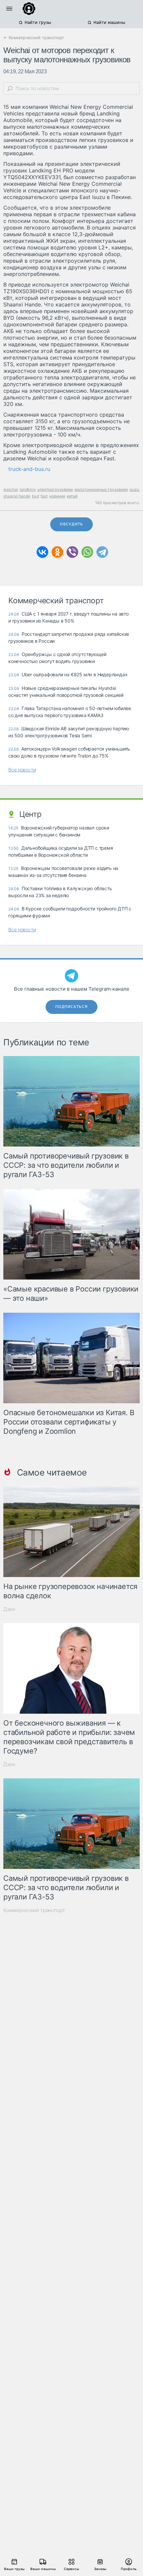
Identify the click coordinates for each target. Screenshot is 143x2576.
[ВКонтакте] (42, 552)
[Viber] (72, 552)
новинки (57, 496)
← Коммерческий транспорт (34, 37)
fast (44, 496)
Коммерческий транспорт (34, 1910)
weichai (11, 489)
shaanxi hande (17, 496)
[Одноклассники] (57, 552)
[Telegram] (102, 552)
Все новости (22, 770)
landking (28, 489)
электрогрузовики (55, 489)
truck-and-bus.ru (29, 469)
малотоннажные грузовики (101, 489)
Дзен (9, 1609)
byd (35, 496)
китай (72, 496)
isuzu (134, 489)
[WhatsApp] (87, 552)
